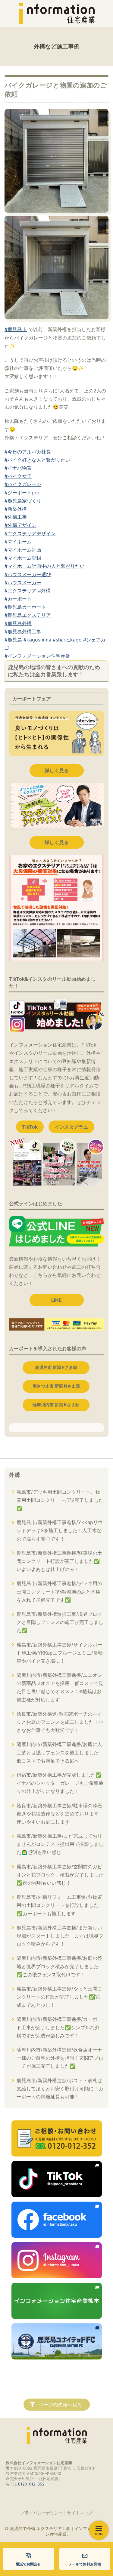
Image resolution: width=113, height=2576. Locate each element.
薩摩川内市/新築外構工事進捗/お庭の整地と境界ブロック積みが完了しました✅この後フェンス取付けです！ (59, 1966)
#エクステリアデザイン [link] (30, 533)
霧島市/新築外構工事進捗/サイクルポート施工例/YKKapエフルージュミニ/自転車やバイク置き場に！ (60, 1653)
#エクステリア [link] (20, 591)
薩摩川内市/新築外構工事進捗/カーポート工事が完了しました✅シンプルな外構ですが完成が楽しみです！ (59, 2027)
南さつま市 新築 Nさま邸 (56, 1386)
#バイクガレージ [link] (23, 484)
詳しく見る (57, 770)
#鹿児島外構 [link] (18, 623)
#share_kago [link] (67, 640)
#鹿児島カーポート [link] (25, 607)
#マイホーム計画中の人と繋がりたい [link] (45, 566)
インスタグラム (71, 1127)
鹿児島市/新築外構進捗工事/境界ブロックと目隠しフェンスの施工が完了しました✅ (60, 1622)
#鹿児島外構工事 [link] (23, 632)
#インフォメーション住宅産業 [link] (37, 656)
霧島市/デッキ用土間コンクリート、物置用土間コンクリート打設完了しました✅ (60, 1500)
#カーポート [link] (18, 599)
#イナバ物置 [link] (18, 468)
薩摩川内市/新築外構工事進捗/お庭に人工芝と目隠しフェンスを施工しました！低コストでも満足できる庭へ (60, 1752)
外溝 (14, 1475)
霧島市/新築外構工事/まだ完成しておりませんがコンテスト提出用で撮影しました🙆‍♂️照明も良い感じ (60, 1844)
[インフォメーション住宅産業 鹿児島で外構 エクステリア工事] (57, 14)
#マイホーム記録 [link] (23, 558)
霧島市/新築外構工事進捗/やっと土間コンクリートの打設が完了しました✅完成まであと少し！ (59, 1997)
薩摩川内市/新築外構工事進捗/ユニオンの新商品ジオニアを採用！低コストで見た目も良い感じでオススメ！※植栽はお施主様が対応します (60, 1687)
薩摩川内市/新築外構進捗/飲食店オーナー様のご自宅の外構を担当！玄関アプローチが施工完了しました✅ (60, 2058)
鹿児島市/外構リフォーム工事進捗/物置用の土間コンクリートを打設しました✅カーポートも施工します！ (59, 1905)
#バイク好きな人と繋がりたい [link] (37, 460)
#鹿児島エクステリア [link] (28, 615)
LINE (56, 1300)
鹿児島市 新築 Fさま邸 (56, 1367)
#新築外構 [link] (16, 509)
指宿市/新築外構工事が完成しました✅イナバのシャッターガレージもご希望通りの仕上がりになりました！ (60, 1783)
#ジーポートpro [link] (22, 493)
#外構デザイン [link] (20, 525)
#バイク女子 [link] (18, 476)
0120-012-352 (31, 2484)
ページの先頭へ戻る (60, 2405)
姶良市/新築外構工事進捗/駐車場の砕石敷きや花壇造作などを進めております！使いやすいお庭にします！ (60, 1814)
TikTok (30, 1127)
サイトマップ (80, 2513)
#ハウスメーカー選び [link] (28, 574)
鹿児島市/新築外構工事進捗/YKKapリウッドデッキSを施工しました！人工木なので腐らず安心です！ (60, 1530)
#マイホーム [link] (18, 542)
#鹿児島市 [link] (16, 329)
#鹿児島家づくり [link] (23, 501)
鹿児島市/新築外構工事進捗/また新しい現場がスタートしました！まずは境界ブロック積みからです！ (60, 1936)
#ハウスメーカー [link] (23, 583)
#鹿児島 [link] (13, 640)
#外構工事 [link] (16, 517)
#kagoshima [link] (37, 640)
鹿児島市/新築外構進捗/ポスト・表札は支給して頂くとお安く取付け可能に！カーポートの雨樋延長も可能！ (60, 2089)
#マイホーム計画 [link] (23, 550)
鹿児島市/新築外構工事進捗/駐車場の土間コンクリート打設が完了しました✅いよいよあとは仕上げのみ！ (59, 1561)
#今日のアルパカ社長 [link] (28, 452)
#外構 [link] (44, 591)
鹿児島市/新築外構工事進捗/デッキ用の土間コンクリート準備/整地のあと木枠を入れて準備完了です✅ (59, 1591)
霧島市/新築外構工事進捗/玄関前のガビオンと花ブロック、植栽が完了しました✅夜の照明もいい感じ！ (60, 1875)
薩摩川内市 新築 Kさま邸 (56, 1405)
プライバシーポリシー (42, 2513)
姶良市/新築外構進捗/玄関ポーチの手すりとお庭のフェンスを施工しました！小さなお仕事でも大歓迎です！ (60, 1722)
